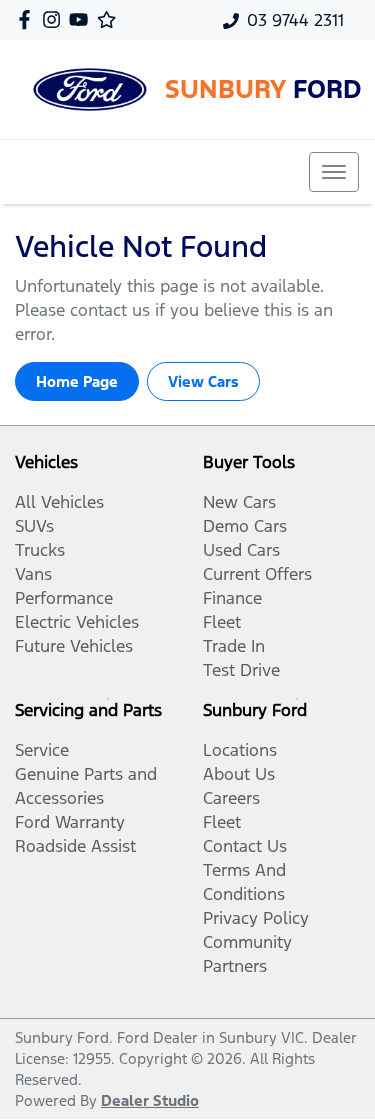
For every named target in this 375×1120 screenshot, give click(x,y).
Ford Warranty (70, 822)
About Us (239, 774)
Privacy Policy (256, 918)
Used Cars (241, 550)
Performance (64, 598)
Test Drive (241, 670)
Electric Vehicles (77, 622)
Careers (231, 798)
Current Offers (257, 574)
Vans (33, 574)
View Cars (203, 381)
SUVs (34, 526)
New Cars (239, 502)
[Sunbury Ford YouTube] (82, 19)
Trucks (40, 550)
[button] (334, 172)
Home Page (77, 381)
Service (42, 750)
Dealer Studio (150, 1100)
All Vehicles (59, 502)
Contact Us (245, 846)
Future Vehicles (74, 646)
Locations (240, 750)
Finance (232, 598)
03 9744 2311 (295, 20)
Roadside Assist (75, 846)
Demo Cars (245, 526)
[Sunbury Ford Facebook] (28, 19)
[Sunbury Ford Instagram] (55, 19)
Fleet (222, 622)
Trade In (234, 646)
